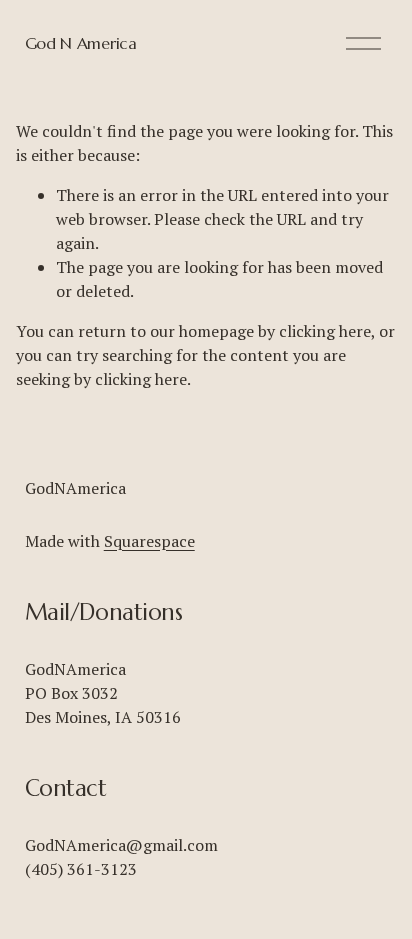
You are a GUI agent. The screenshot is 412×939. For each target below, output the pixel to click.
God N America (81, 43)
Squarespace (149, 541)
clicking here (325, 331)
